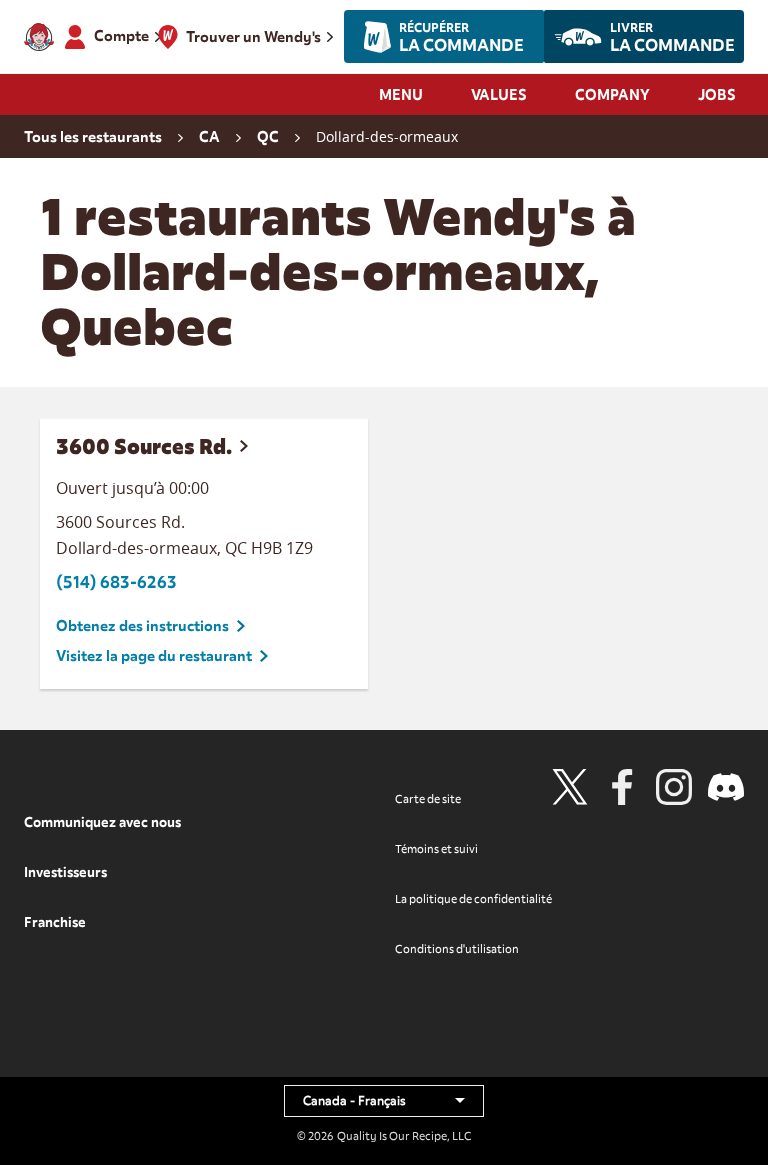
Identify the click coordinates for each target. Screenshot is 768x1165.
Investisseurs (65, 872)
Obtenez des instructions (142, 626)
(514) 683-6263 (116, 582)
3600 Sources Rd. (144, 446)
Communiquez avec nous (102, 822)
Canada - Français (393, 1104)
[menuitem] (401, 101)
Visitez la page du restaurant (154, 656)
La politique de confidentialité (473, 899)
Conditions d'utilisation (457, 949)
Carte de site (428, 799)
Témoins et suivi (436, 849)
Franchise (55, 922)
